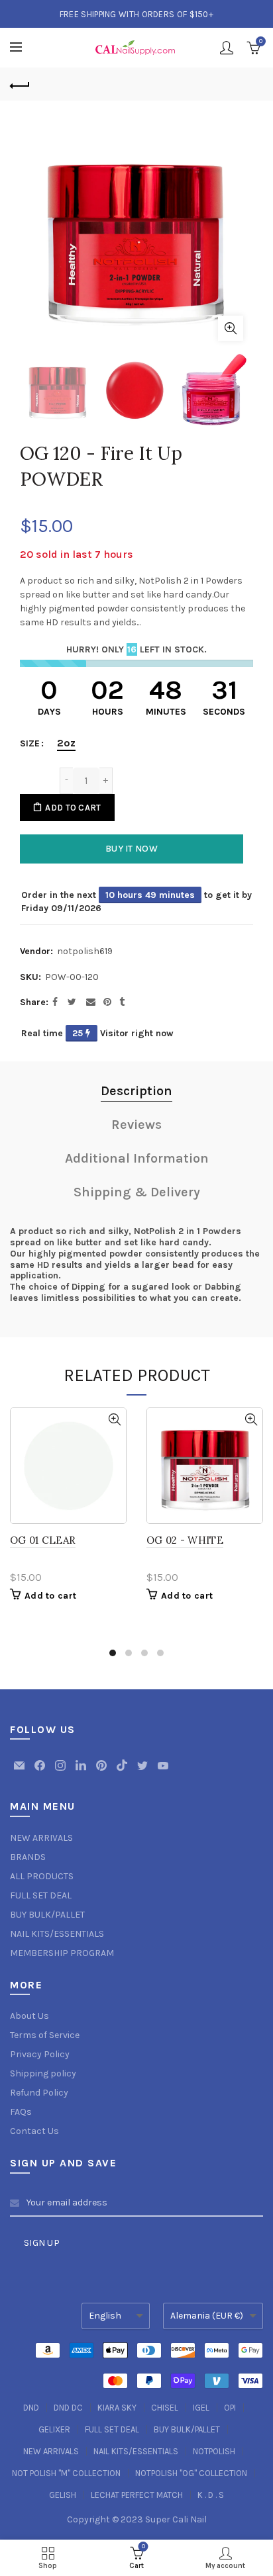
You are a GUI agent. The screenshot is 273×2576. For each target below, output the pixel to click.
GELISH (63, 2495)
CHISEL (165, 2408)
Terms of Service (45, 2035)
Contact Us (34, 2131)
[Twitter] (143, 1772)
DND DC (68, 2408)
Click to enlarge (231, 328)
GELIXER (54, 2429)
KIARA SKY (117, 2408)
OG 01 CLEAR (43, 1540)
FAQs (21, 2112)
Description (136, 1091)
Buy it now (132, 849)
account (227, 48)
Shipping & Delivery (137, 1192)
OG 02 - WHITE (185, 1540)
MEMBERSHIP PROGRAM (62, 1953)
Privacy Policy (40, 2054)
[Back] (20, 84)
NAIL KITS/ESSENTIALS (57, 1934)
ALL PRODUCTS (42, 1876)
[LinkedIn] (82, 1772)
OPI (230, 2408)
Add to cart (73, 808)
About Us (29, 2016)
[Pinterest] (102, 1772)
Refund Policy (39, 2093)
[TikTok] (123, 1772)
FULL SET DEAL (41, 1895)
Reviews (136, 1125)
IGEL (201, 2408)
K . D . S (211, 2495)
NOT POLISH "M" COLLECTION (66, 2473)
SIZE (30, 744)
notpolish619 (85, 951)
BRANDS (28, 1857)
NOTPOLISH (214, 2451)
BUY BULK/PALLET (47, 1915)
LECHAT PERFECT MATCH (137, 2495)
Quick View (114, 1420)
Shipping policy (43, 2073)
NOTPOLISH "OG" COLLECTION (191, 2473)
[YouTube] (163, 1772)
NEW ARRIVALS (41, 1838)
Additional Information (137, 1158)
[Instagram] (61, 1772)
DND (31, 2408)
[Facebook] (41, 1772)
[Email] (20, 1772)
